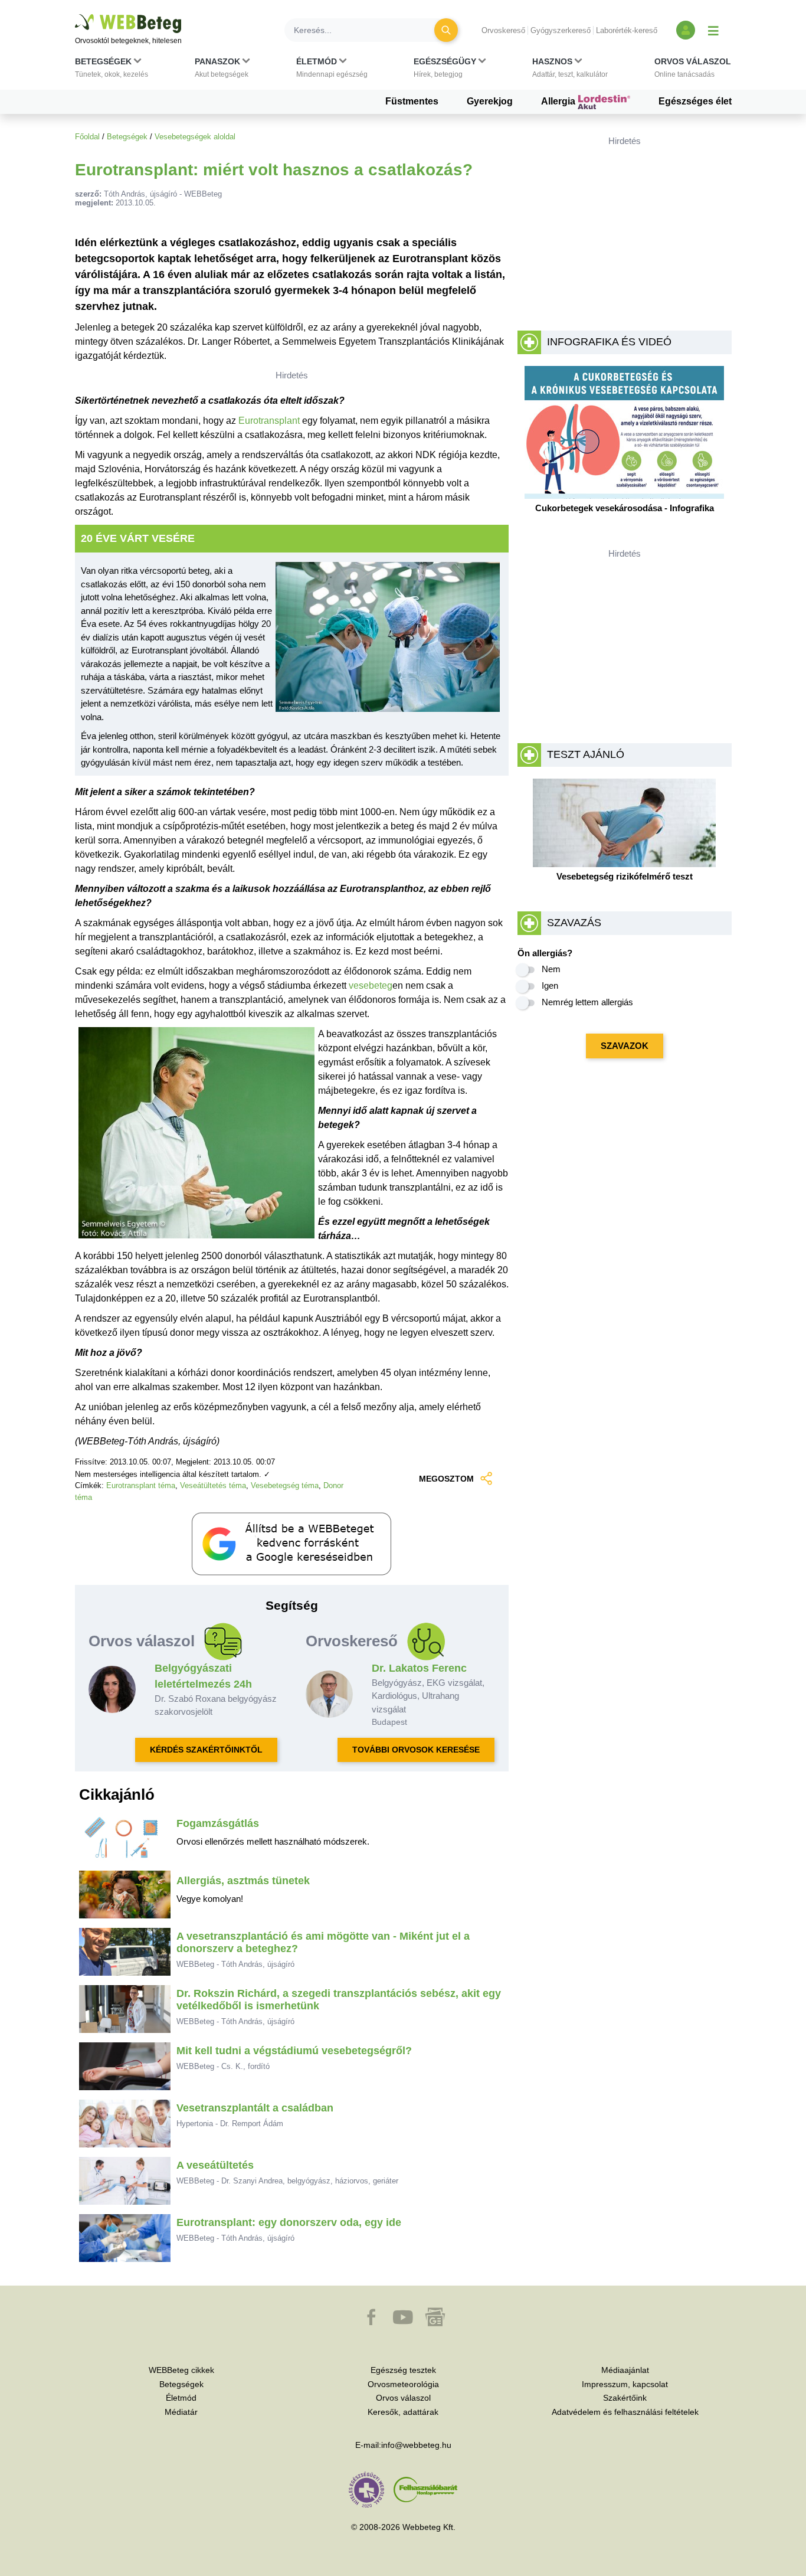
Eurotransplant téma (141, 1485)
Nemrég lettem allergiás (587, 1002)
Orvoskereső (503, 30)
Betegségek (127, 137)
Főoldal (87, 137)
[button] (112, 70)
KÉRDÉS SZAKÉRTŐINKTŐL (206, 1750)
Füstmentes (412, 101)
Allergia (559, 101)
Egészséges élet (695, 101)
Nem (551, 969)
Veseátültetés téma (213, 1485)
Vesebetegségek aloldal (195, 137)
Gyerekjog (490, 101)
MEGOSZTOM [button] (446, 1479)
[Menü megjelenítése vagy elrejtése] (713, 30)
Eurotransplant (270, 421)
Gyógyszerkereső (561, 30)
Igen (550, 985)
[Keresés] (446, 30)
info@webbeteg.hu (416, 2445)
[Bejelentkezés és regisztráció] (686, 30)
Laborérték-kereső (627, 30)
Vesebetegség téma (285, 1485)
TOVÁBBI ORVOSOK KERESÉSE (416, 1750)
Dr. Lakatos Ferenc (419, 1668)
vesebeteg (371, 985)
